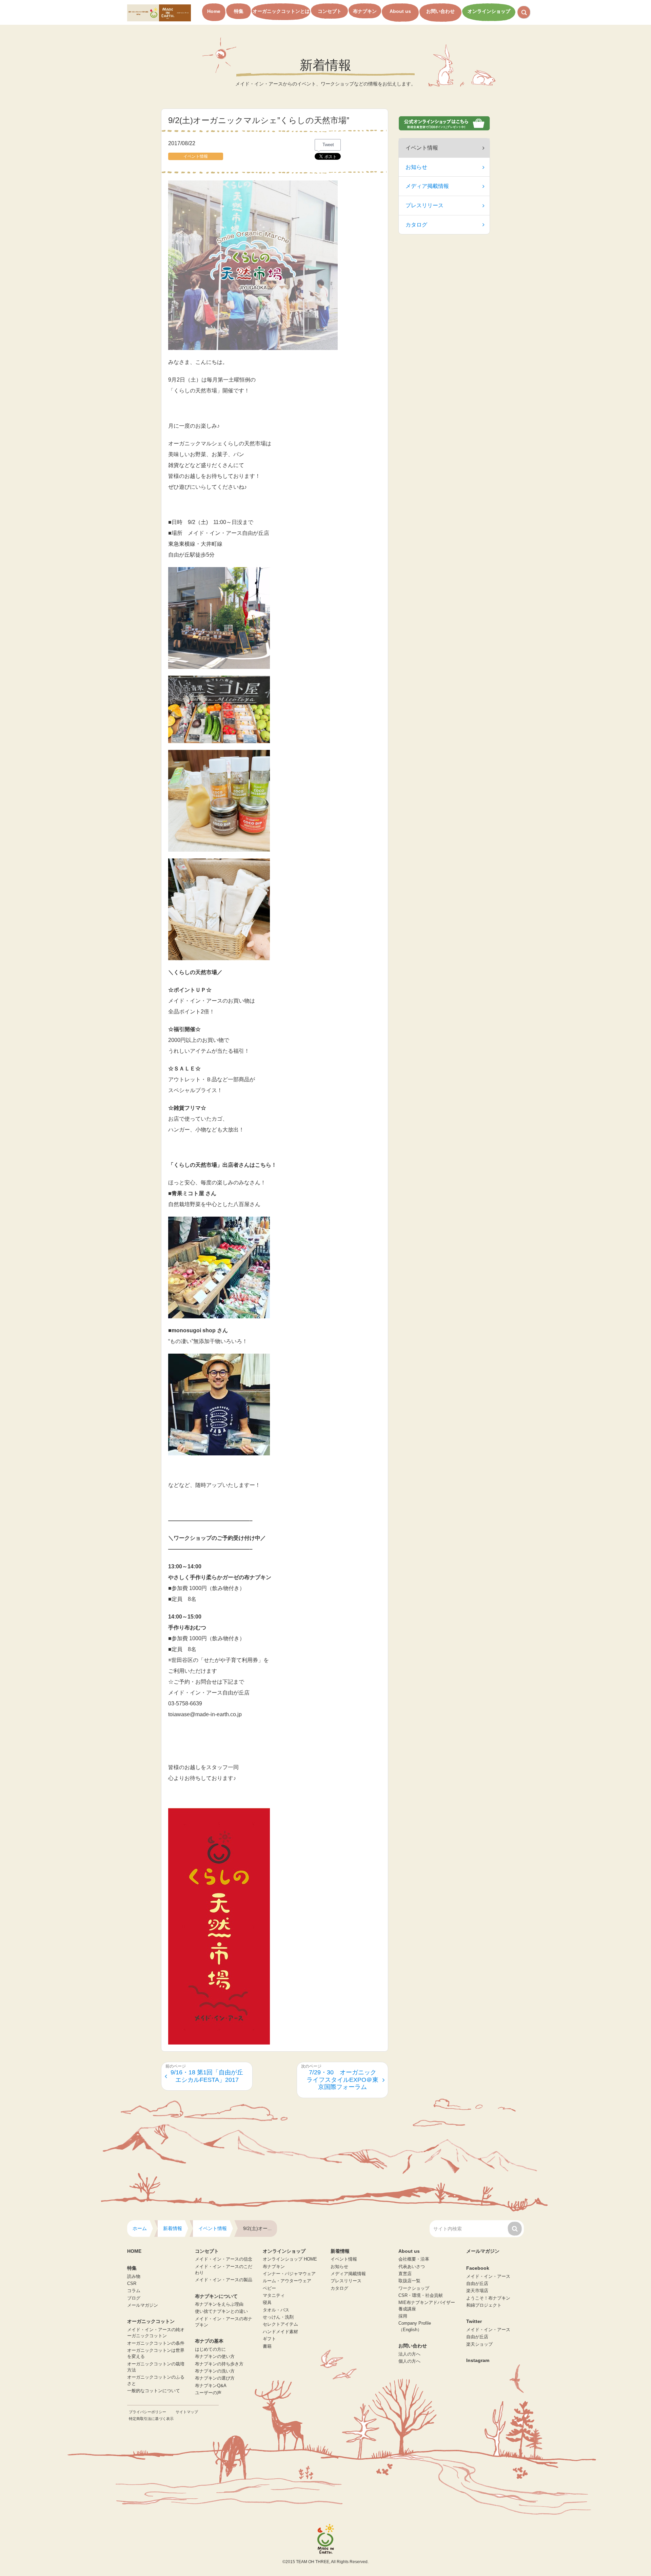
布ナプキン (365, 11)
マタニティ (274, 2296)
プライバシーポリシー (147, 2412)
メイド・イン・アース (488, 2277)
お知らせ (416, 167)
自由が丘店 (477, 2284)
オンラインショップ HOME (290, 2259)
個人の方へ (409, 2361)
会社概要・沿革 (414, 2259)
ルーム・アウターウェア (287, 2281)
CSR (132, 2284)
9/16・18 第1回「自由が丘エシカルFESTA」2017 (207, 2076)
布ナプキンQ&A (211, 2386)
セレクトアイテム (280, 2324)
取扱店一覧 (409, 2281)
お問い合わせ (440, 11)
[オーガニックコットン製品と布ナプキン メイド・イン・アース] (159, 12)
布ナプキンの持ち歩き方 (219, 2364)
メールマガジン (143, 2305)
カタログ (416, 225)
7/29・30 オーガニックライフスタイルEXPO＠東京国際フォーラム (342, 2080)
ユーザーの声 (208, 2393)
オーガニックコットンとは (281, 11)
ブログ (134, 2298)
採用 (403, 2316)
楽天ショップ (479, 2344)
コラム (134, 2291)
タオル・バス (276, 2310)
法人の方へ (409, 2354)
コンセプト (330, 11)
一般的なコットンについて (154, 2391)
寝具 (267, 2303)
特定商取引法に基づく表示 (151, 2419)
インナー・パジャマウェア (289, 2274)
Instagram (478, 2360)
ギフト (269, 2339)
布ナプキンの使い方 (215, 2357)
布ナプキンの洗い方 (215, 2371)
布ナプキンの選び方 (215, 2378)
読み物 (134, 2277)
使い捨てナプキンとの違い (221, 2311)
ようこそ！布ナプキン (488, 2298)
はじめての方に (210, 2349)
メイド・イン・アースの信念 (224, 2259)
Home (214, 11)
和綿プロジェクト (484, 2305)
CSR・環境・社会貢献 (421, 2296)
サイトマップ (187, 2412)
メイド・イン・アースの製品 (224, 2280)
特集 (239, 11)
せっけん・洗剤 (278, 2317)
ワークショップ (414, 2288)
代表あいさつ (412, 2267)
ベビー (269, 2288)
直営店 (405, 2274)
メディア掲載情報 (427, 186)
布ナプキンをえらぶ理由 (219, 2304)
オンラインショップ (489, 11)
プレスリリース (425, 205)
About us (400, 11)
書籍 (267, 2346)
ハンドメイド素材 (280, 2332)
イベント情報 (344, 2259)
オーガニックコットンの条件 (156, 2343)
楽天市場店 (477, 2291)
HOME (134, 2251)
